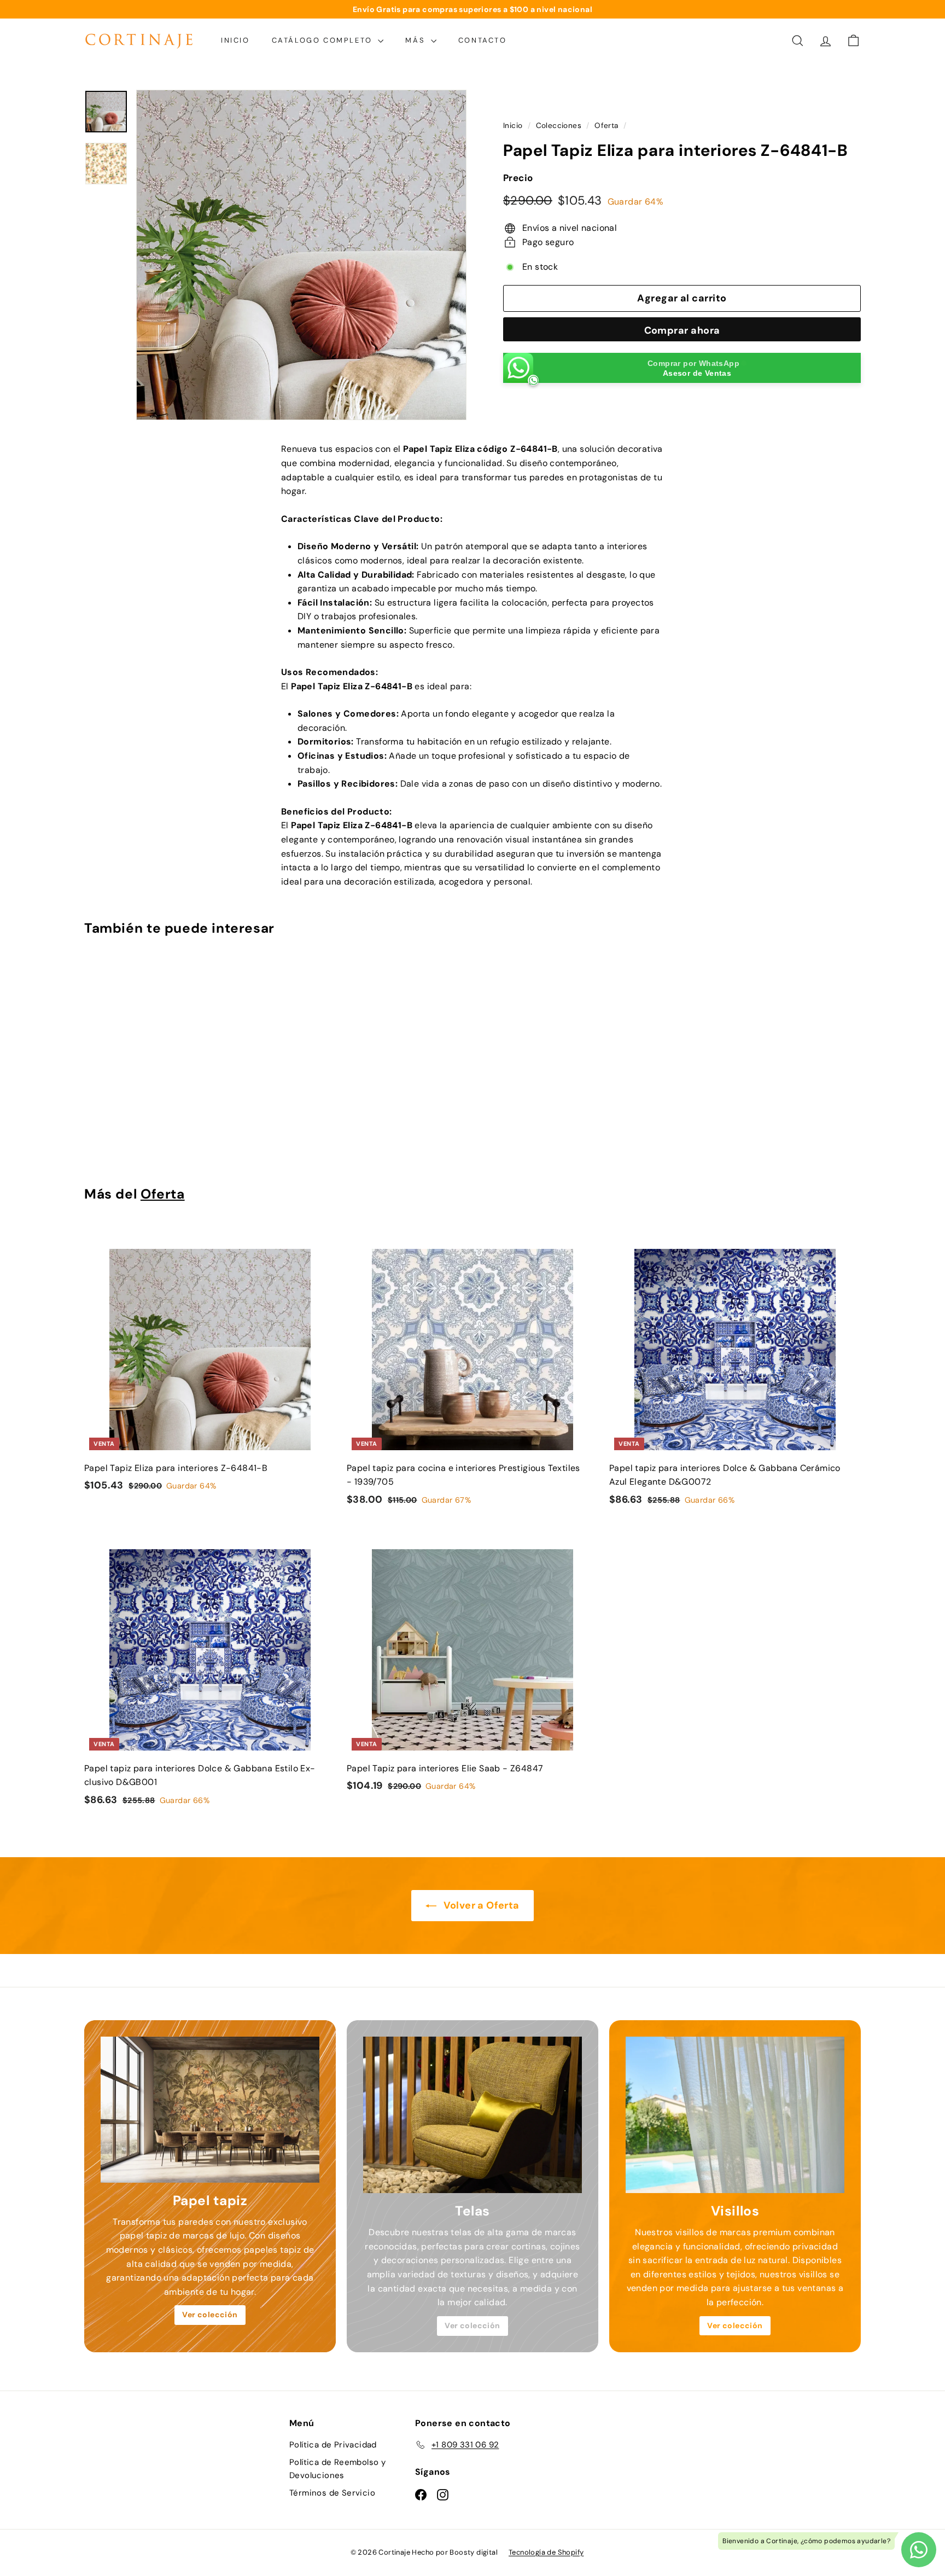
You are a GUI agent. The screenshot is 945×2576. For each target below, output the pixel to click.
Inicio (235, 40)
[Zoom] (301, 255)
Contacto (483, 40)
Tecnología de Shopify (546, 2552)
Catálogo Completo (324, 40)
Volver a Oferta (480, 1905)
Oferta (606, 126)
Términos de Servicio (332, 2493)
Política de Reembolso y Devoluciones (337, 2469)
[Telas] (472, 2115)
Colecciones (559, 126)
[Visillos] (735, 2115)
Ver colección (210, 2315)
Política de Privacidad (333, 2445)
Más (416, 40)
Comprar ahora (682, 331)
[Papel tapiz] (210, 2110)
